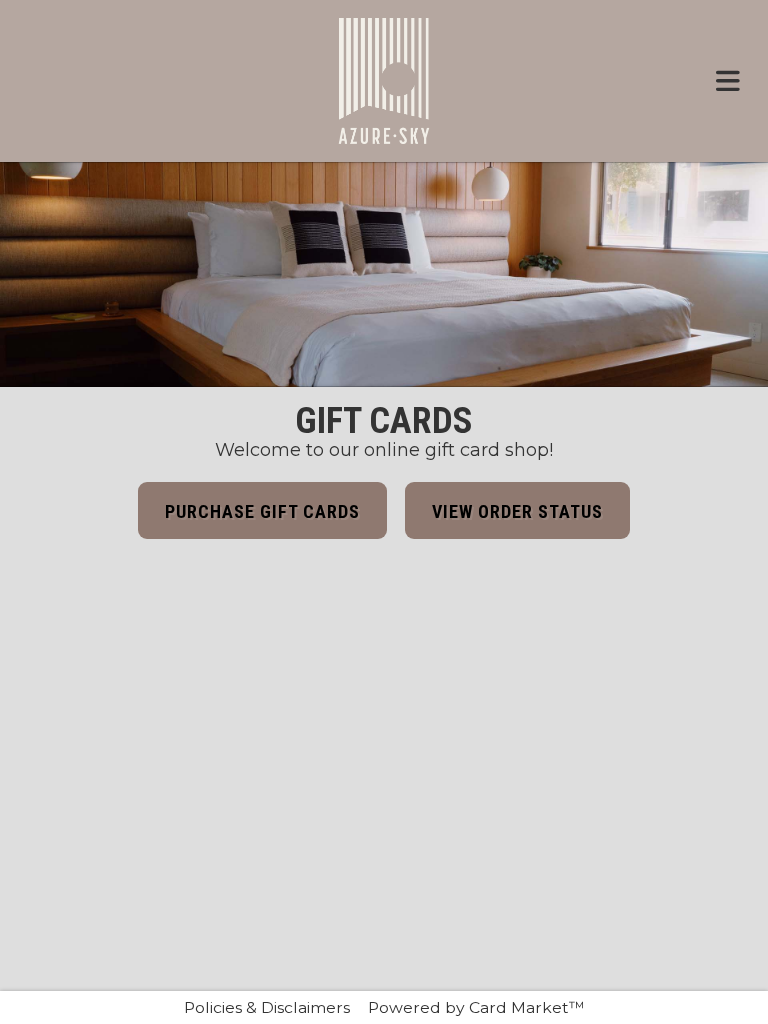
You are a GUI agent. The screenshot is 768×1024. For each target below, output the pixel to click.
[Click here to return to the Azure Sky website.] (383, 81)
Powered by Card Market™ (476, 1007)
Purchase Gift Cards (262, 511)
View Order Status (517, 511)
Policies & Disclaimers (267, 1007)
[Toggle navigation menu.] (728, 81)
